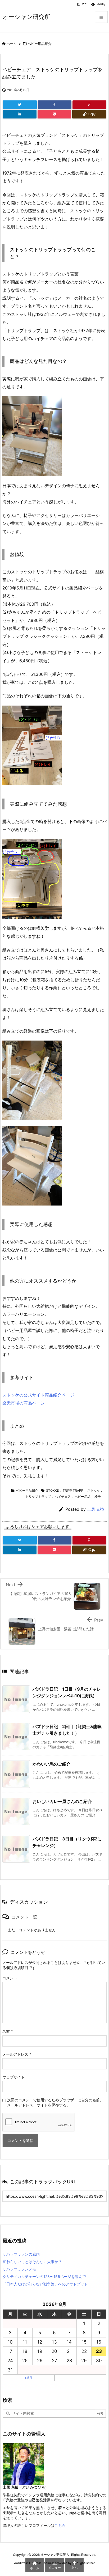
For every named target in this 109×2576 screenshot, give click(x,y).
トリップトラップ (38, 1497)
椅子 (98, 1497)
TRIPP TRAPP (73, 1490)
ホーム (12, 44)
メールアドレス (17, 2054)
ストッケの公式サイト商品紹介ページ (38, 1395)
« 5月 (29, 2378)
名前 (8, 2031)
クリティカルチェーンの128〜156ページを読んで (44, 2276)
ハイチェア (63, 1497)
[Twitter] (20, 105)
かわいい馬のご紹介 (52, 1764)
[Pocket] (54, 114)
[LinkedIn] (20, 114)
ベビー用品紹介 (40, 44)
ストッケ (94, 1490)
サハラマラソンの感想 (21, 2254)
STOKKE (52, 1490)
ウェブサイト (13, 2077)
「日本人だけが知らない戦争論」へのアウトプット (45, 2284)
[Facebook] (55, 105)
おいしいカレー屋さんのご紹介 (62, 1801)
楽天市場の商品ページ (24, 1403)
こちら (60, 2525)
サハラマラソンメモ (19, 2269)
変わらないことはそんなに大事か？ (32, 2262)
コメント (10, 1978)
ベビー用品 (83, 1497)
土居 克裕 (96, 1509)
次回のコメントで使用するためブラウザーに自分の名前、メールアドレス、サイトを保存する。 (55, 2102)
